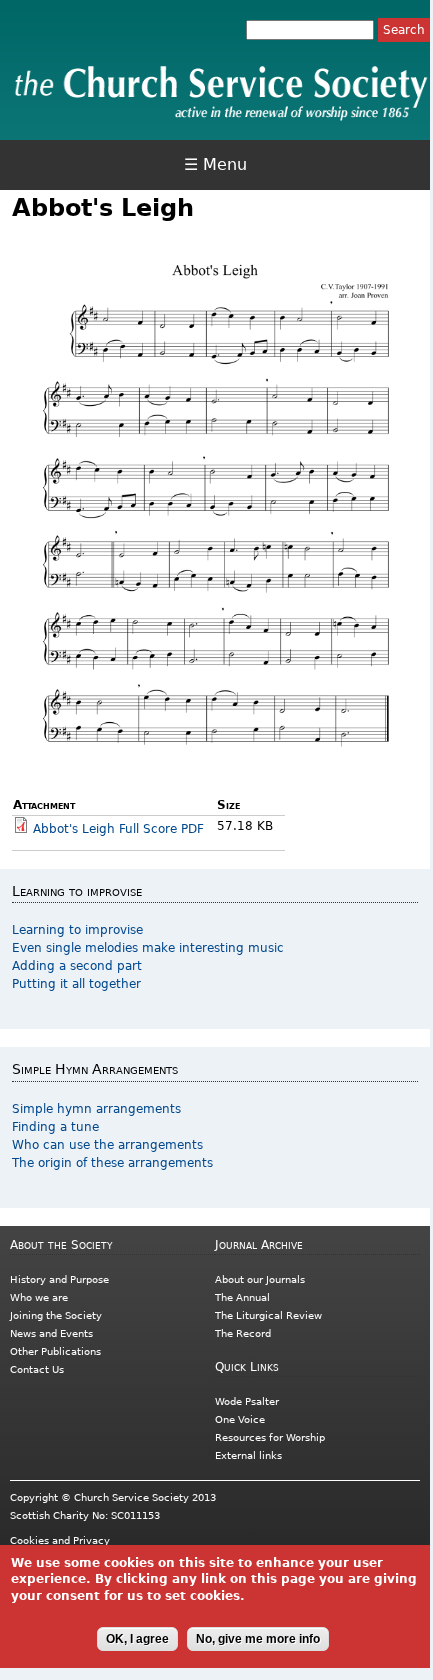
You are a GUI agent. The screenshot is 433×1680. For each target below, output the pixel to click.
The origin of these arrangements (112, 1163)
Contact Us (37, 1369)
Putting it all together (76, 984)
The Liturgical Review (268, 1315)
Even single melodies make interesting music (148, 948)
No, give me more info (258, 1639)
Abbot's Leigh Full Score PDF (118, 829)
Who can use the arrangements (107, 1145)
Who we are (39, 1297)
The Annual (242, 1297)
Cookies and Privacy (60, 1540)
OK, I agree (137, 1639)
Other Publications (55, 1351)
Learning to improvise (77, 930)
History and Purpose (59, 1279)
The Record (243, 1333)
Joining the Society (56, 1315)
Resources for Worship (270, 1437)
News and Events (51, 1333)
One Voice (240, 1419)
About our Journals (260, 1279)
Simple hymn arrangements (96, 1109)
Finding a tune (55, 1127)
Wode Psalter (247, 1401)
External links (248, 1455)
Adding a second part (77, 966)
